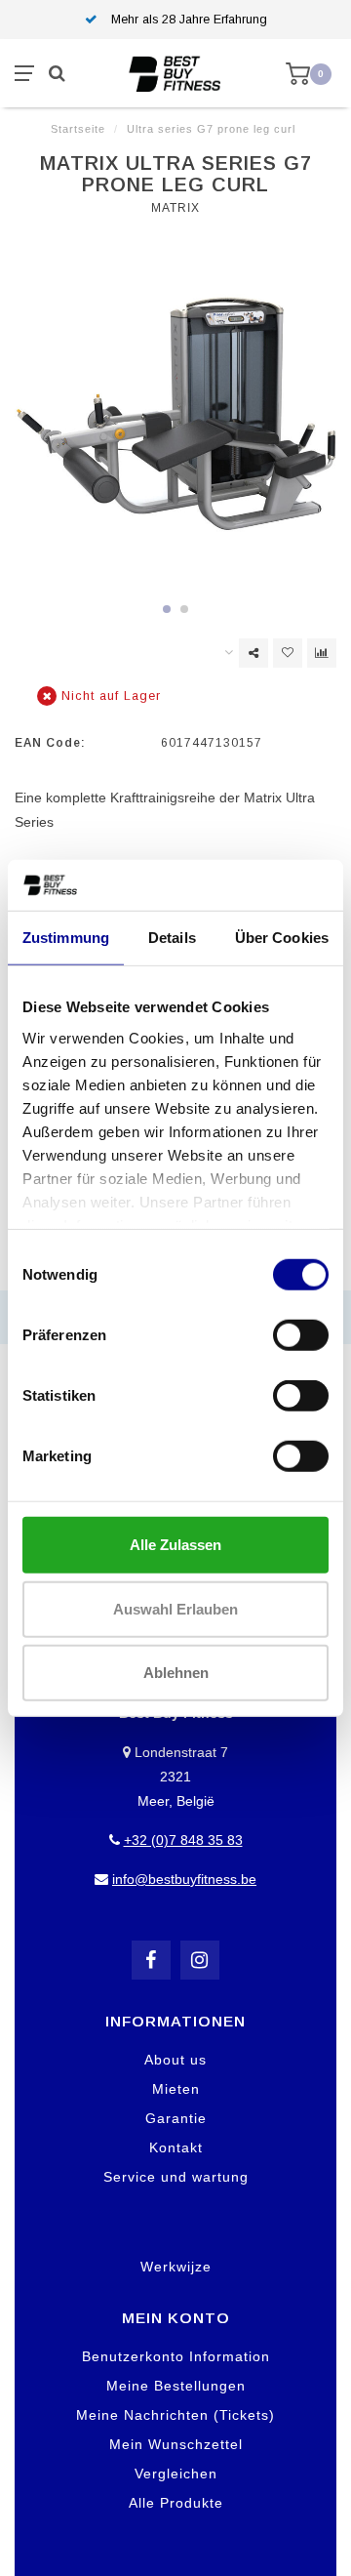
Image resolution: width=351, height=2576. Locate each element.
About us (175, 2060)
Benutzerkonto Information (176, 2356)
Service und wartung (176, 2177)
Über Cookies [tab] (282, 938)
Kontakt (176, 2147)
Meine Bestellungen (176, 2386)
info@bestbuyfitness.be (184, 1879)
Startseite (78, 129)
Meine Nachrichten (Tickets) (175, 2415)
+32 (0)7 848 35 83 (183, 1840)
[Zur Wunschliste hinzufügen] (288, 653)
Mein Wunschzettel (176, 2444)
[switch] (301, 1335)
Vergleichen (176, 2474)
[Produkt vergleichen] (322, 653)
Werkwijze (176, 2267)
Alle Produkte (176, 2503)
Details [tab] (172, 938)
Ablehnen (176, 1673)
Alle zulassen (175, 1545)
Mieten (176, 2089)
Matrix (175, 208)
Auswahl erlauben (175, 1608)
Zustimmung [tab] (66, 938)
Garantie (176, 2118)
